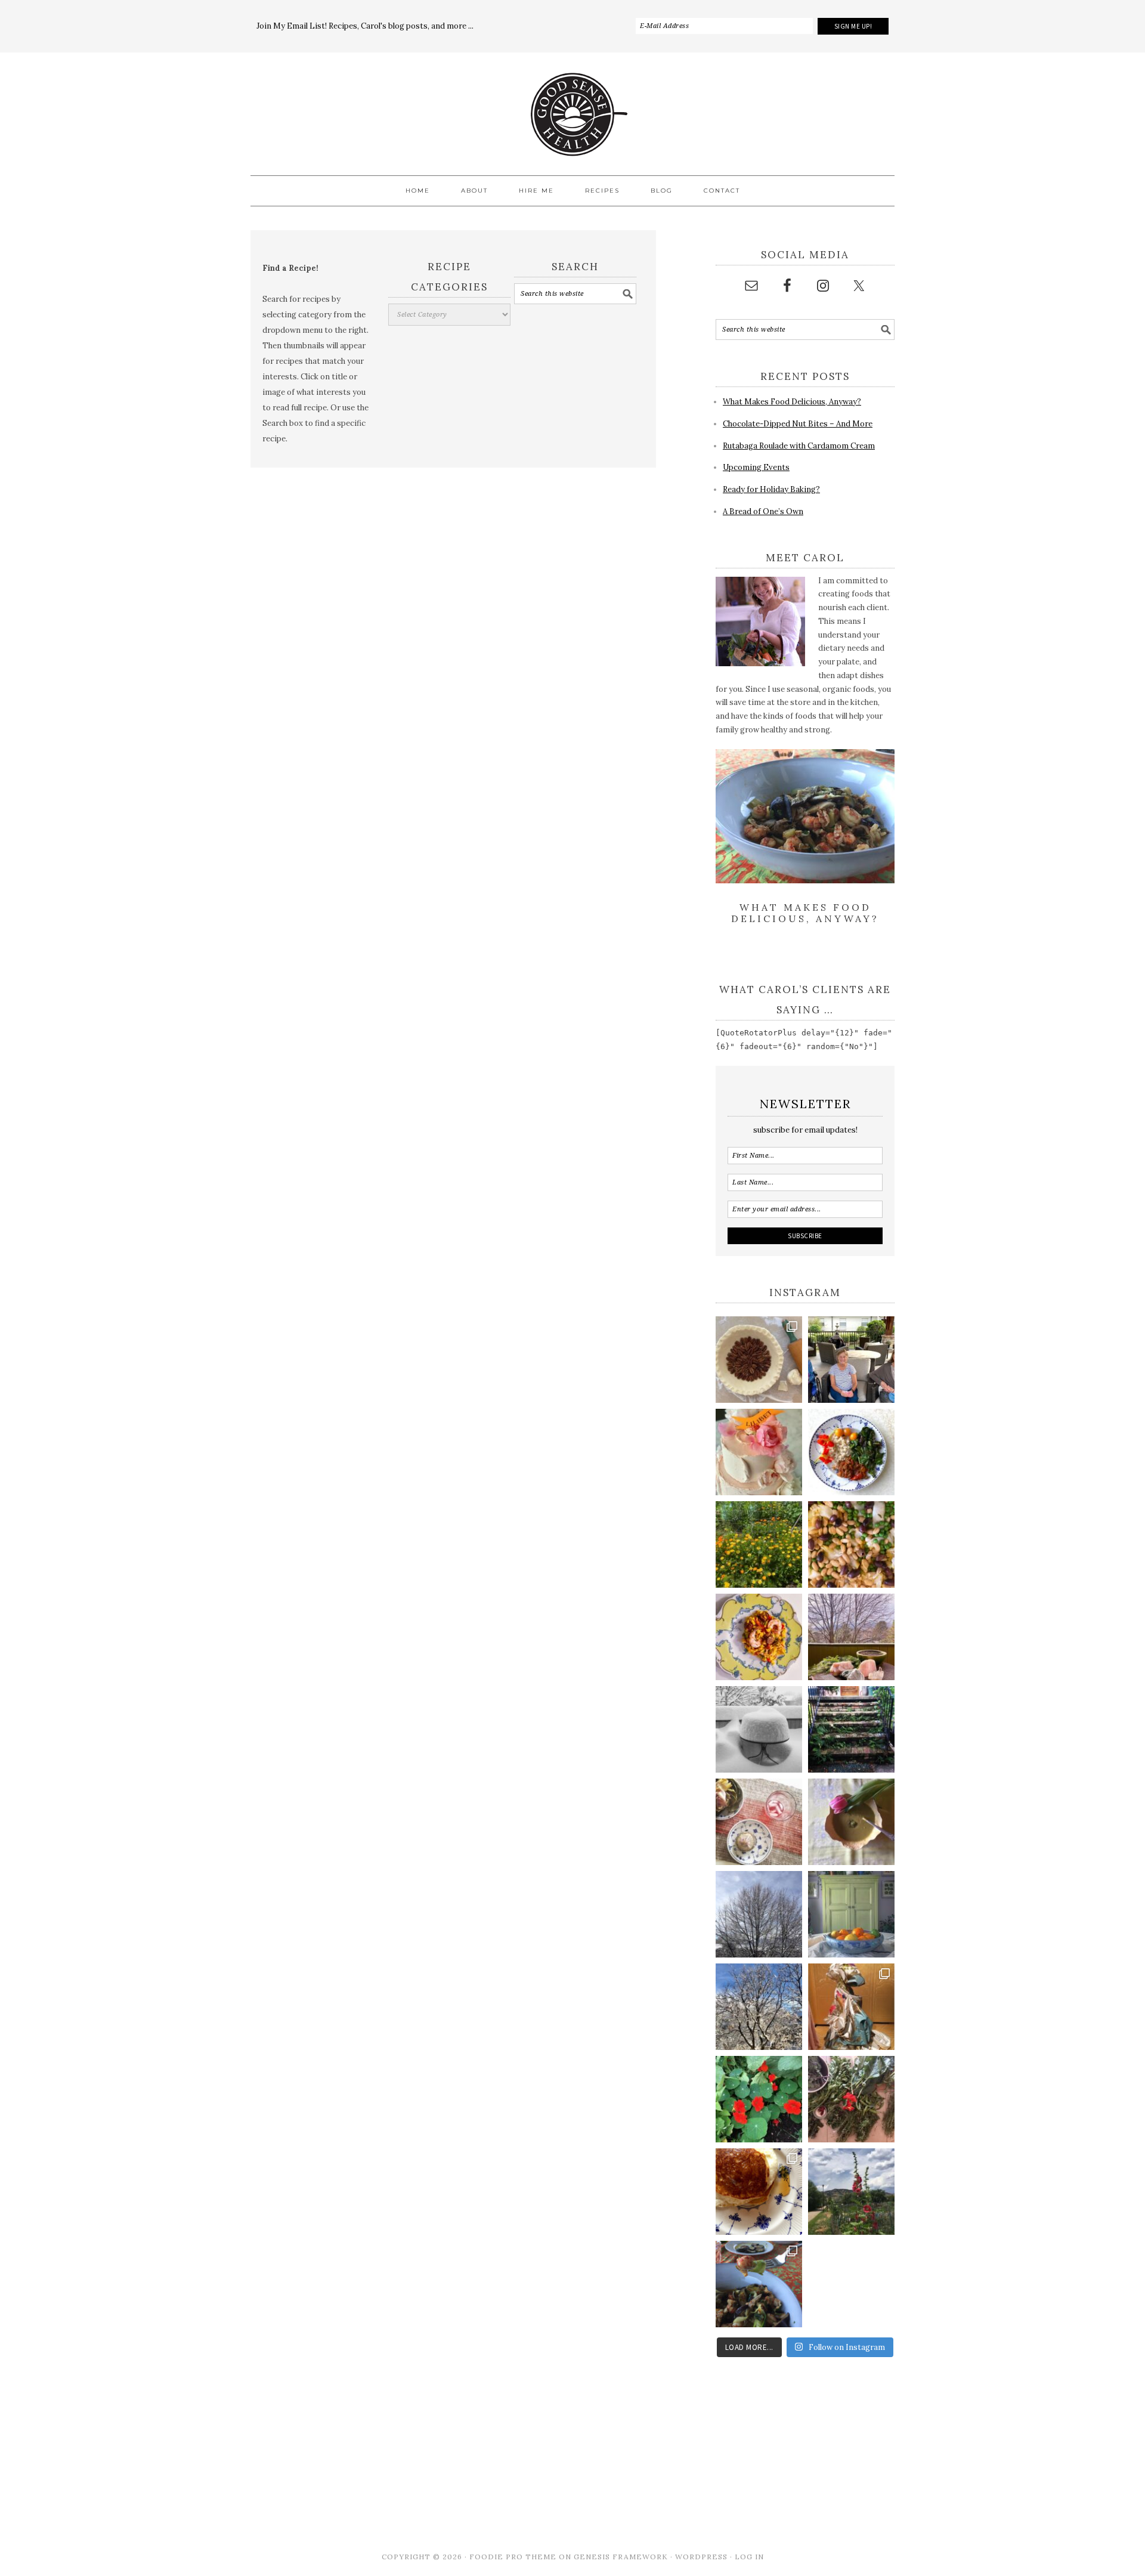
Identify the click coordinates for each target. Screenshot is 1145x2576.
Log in (749, 2557)
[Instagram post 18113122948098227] (851, 1544)
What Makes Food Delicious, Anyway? (792, 402)
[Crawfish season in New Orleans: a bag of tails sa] (759, 2284)
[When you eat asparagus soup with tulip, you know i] (851, 1822)
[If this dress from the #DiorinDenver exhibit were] (851, 2007)
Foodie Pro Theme (513, 2557)
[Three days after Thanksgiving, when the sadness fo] (759, 1360)
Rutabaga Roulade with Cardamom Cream (799, 446)
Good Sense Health (572, 107)
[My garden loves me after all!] (851, 2099)
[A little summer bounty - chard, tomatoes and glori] (851, 1452)
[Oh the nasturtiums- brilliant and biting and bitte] (759, 2099)
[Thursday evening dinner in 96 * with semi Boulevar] (759, 1822)
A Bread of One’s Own (763, 511)
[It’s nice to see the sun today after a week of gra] (759, 1914)
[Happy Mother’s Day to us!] (851, 1360)
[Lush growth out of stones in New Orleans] (851, 1729)
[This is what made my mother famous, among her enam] (759, 2192)
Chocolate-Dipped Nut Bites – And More (798, 424)
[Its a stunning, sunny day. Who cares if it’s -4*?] (759, 2007)
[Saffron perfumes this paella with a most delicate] (759, 1637)
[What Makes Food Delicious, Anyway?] (805, 881)
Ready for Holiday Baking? (771, 489)
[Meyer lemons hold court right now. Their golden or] (851, 1914)
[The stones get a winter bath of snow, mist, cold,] (851, 1637)
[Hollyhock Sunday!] (851, 2192)
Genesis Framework (621, 2557)
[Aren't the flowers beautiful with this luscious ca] (759, 1452)
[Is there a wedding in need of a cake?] (759, 1729)
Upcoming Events (756, 467)
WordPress (701, 2557)
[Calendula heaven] (759, 1544)
